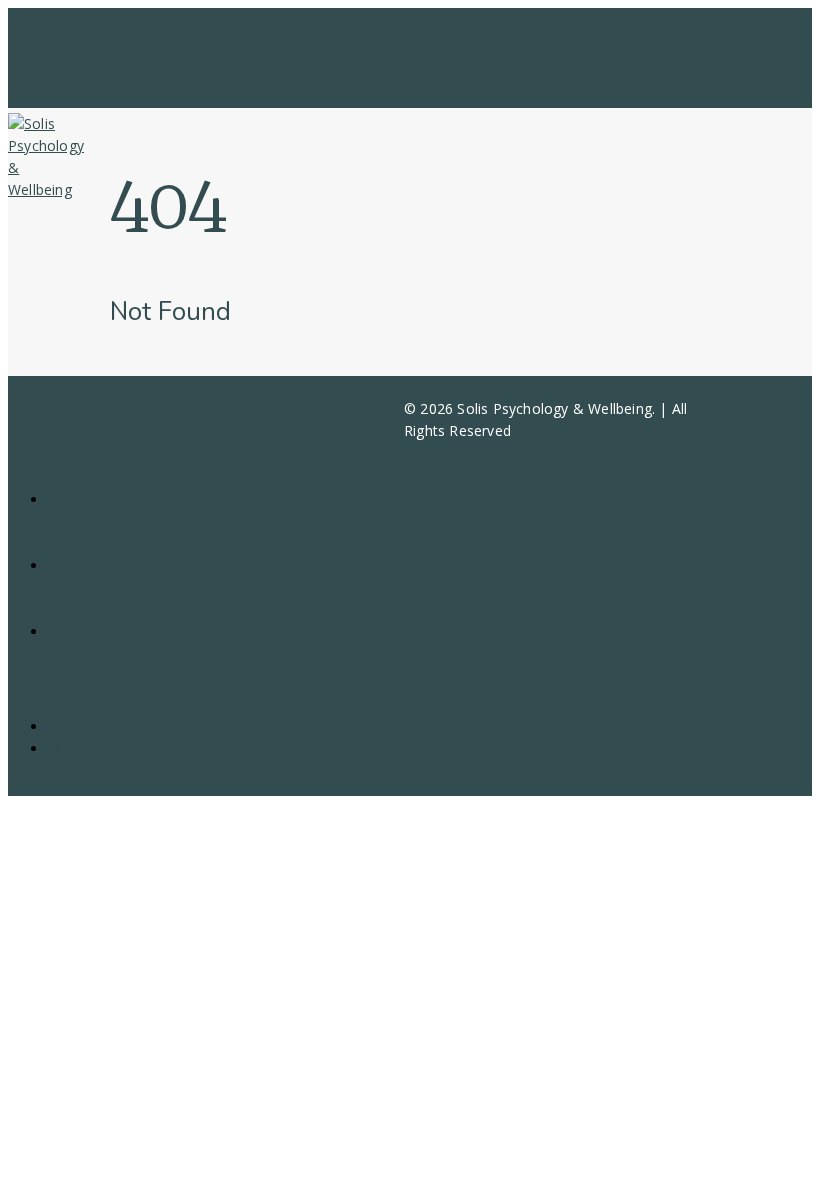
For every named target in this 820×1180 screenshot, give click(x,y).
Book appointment (162, 628)
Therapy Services (154, 562)
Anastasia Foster (152, 496)
